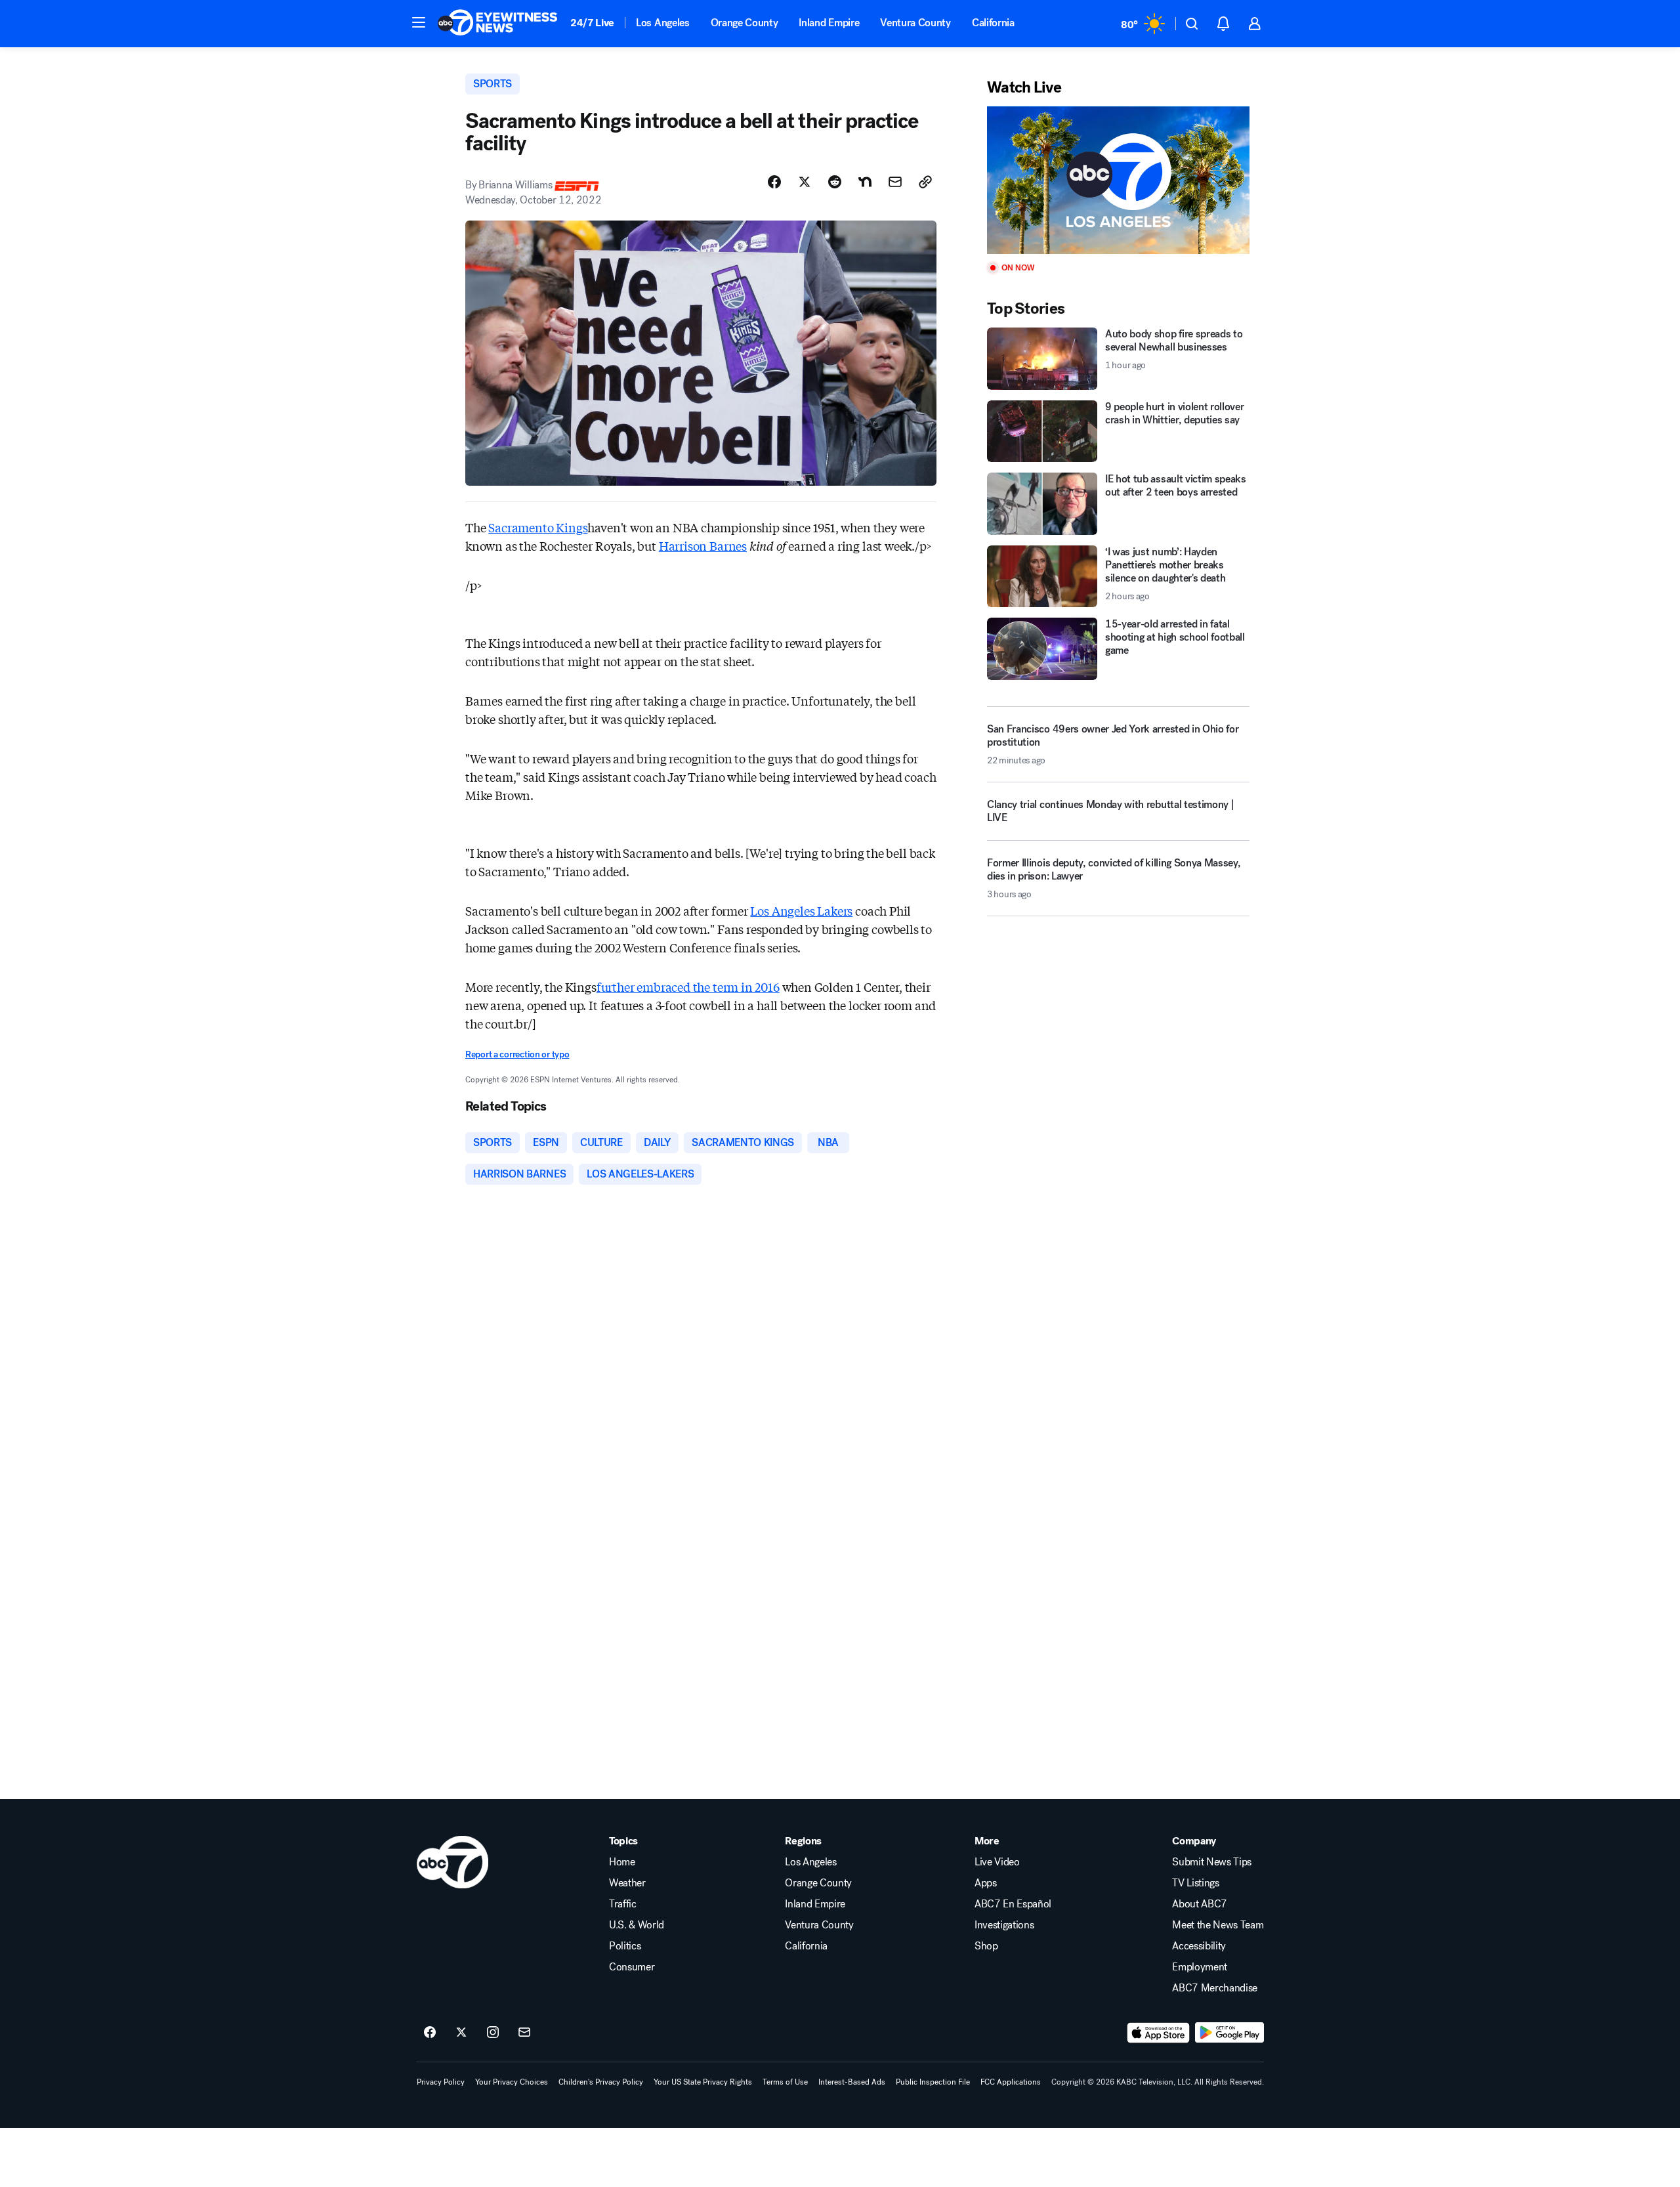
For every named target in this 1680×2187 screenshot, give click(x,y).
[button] (419, 22)
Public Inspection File (933, 2082)
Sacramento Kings (538, 527)
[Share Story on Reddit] (835, 182)
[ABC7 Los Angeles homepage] (497, 24)
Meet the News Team (1218, 1925)
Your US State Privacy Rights (703, 2082)
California (993, 23)
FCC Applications (1011, 2082)
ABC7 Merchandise (1215, 1988)
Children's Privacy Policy (601, 2082)
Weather (627, 1883)
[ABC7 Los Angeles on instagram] (493, 2033)
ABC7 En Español (1013, 1904)
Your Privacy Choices (512, 2082)
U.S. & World (637, 1925)
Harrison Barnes (703, 545)
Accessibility (1199, 1946)
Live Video (997, 1862)
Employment (1200, 1967)
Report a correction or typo (517, 1054)
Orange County (745, 23)
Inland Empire (829, 23)
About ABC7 (1200, 1904)
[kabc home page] (452, 1862)
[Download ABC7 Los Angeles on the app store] (1158, 2033)
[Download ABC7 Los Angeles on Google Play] (1229, 2033)
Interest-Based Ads (852, 2082)
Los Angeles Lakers (801, 910)
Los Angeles (662, 23)
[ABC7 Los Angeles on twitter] (461, 2033)
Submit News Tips (1212, 1862)
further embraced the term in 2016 (688, 987)
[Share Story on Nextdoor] (865, 182)
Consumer (632, 1967)
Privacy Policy (441, 2082)
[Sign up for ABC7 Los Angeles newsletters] (524, 2033)
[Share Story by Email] (895, 182)
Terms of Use (785, 2082)
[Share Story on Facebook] (774, 182)
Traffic (623, 1904)
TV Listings (1195, 1883)
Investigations (1004, 1925)
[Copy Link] (925, 182)
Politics (625, 1946)
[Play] (1118, 180)
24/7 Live (592, 23)
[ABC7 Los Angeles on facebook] (430, 2033)
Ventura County (915, 23)
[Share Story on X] (805, 182)
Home (622, 1862)
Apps (986, 1883)
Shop (986, 1946)
